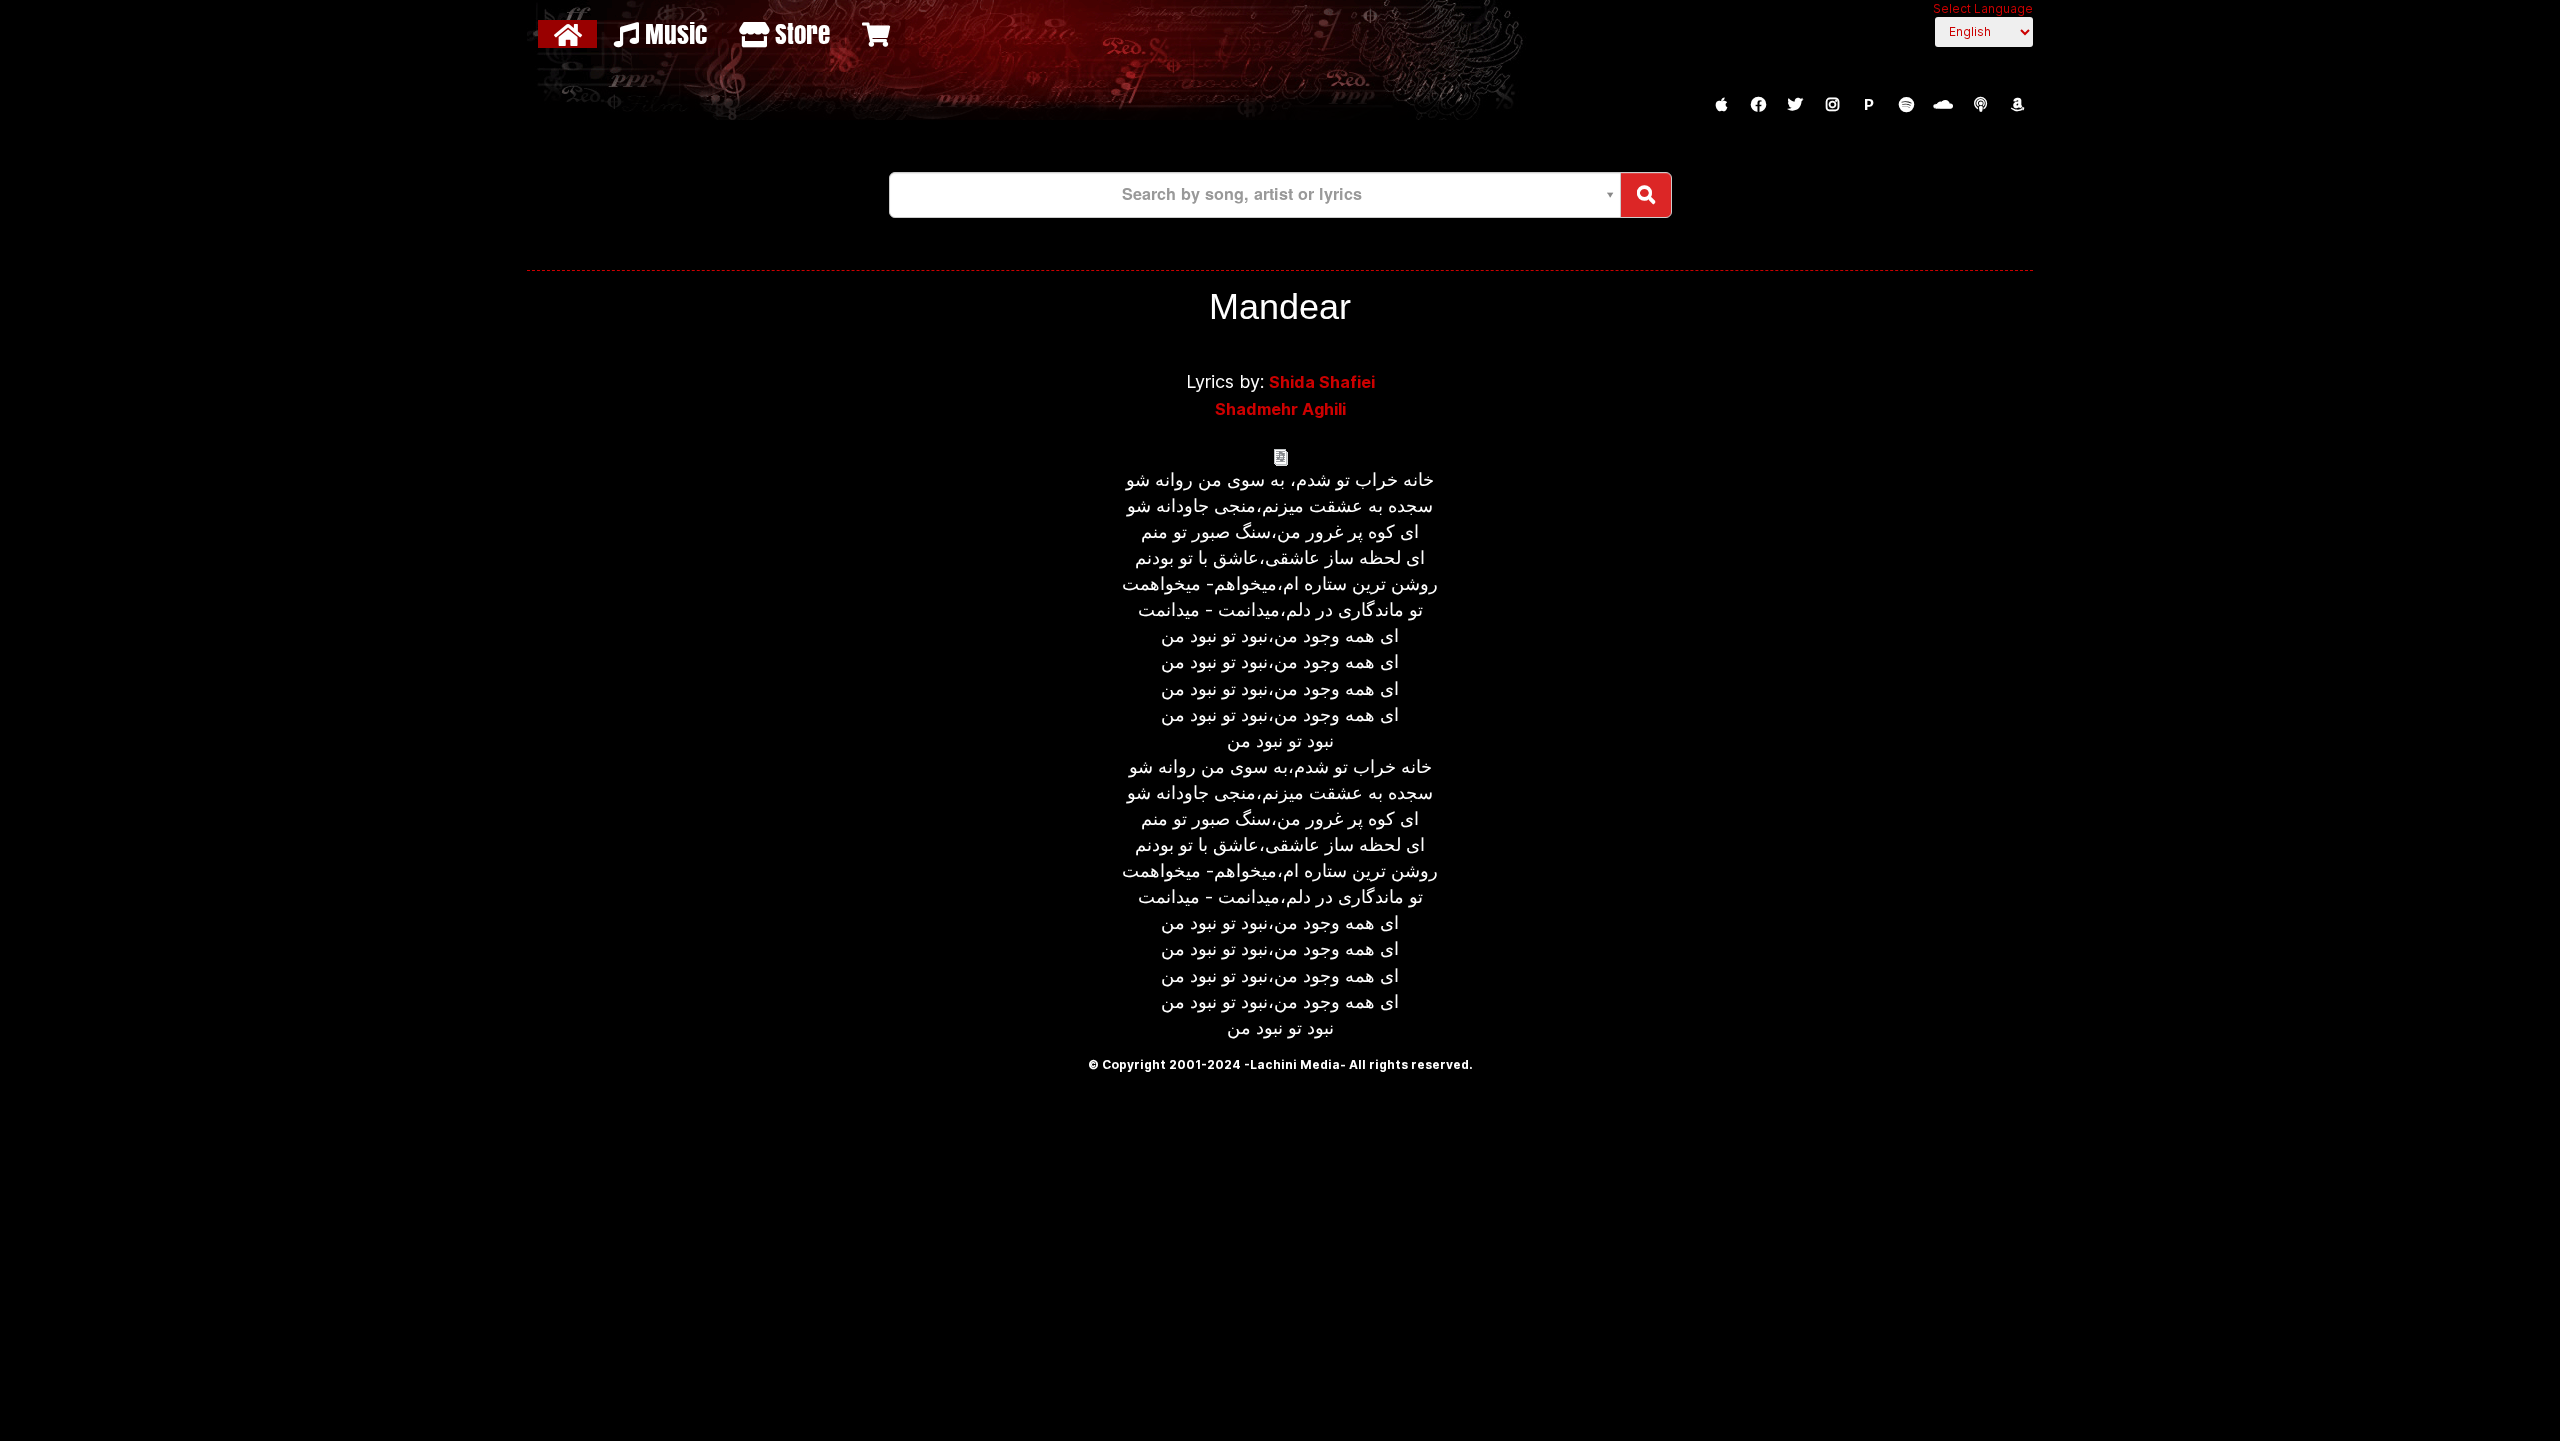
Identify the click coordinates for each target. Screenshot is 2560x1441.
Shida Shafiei (1322, 382)
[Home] (570, 34)
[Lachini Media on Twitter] (1795, 105)
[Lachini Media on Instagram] (1832, 105)
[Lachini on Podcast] (1980, 105)
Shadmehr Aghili (1280, 409)
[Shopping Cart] (878, 34)
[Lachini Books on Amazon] (2017, 105)
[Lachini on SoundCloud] (1943, 105)
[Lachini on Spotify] (1906, 105)
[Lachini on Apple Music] (1721, 105)
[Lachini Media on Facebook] (1758, 105)
